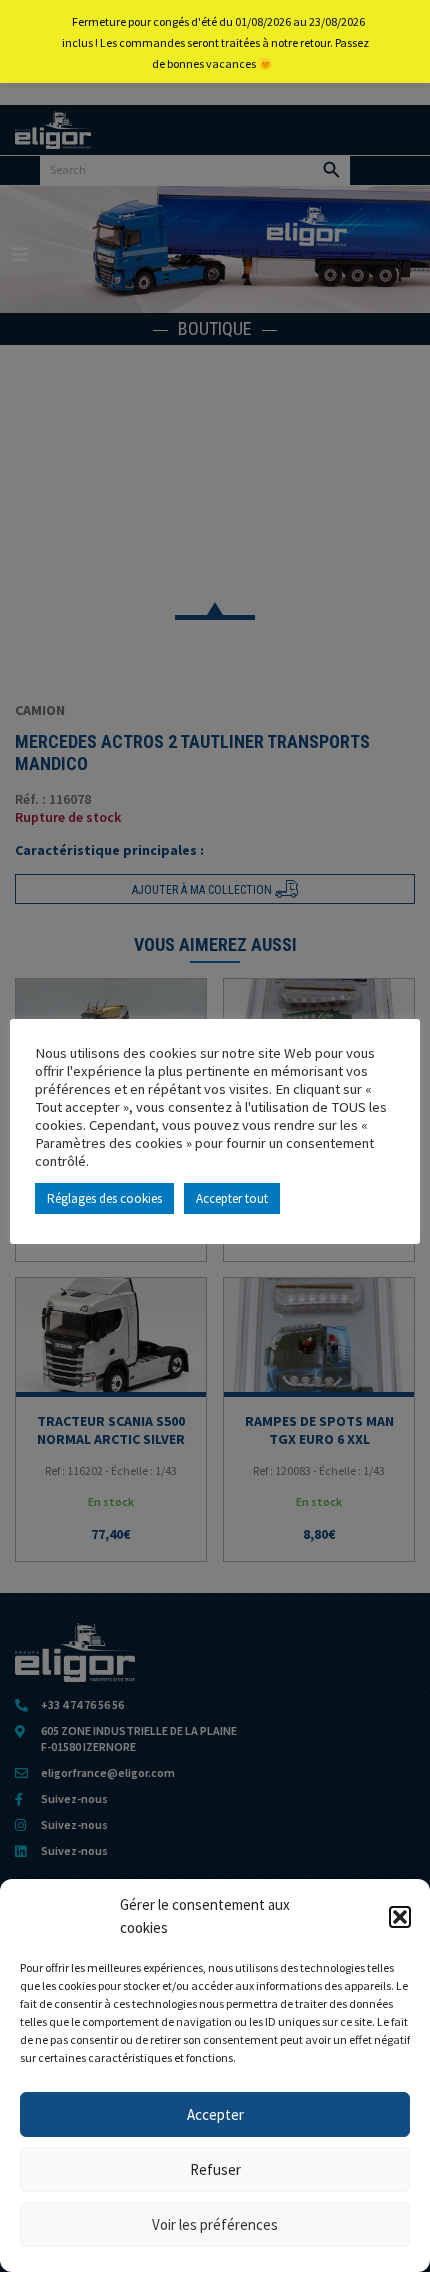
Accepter (215, 2114)
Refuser (215, 2169)
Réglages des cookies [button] (104, 1198)
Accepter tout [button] (232, 1198)
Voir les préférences (215, 2224)
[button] (400, 1917)
